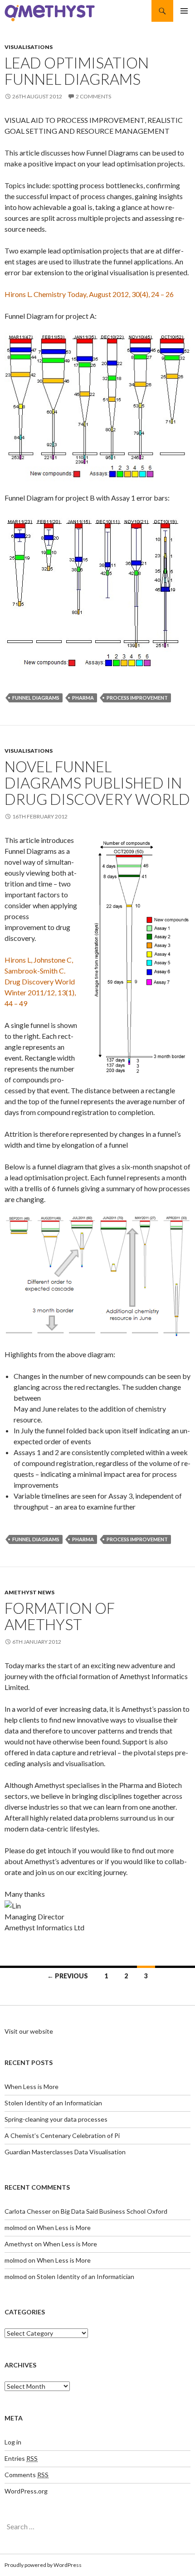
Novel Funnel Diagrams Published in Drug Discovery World (97, 783)
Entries (21, 2458)
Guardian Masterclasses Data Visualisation (65, 2152)
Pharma (83, 698)
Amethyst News (29, 1592)
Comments (27, 2475)
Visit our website (29, 2031)
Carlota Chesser (28, 2211)
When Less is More (32, 2087)
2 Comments (93, 96)
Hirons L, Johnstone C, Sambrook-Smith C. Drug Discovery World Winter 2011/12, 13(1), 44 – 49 (40, 981)
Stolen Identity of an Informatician (53, 2103)
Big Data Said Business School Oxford (114, 2211)
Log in (13, 2442)
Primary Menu (184, 11)
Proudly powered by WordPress (43, 2565)
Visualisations (29, 47)
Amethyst (19, 2244)
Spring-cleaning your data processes (56, 2119)
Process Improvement (137, 698)
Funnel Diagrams (36, 698)
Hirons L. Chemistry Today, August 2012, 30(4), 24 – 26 (89, 294)
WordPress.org (26, 2491)
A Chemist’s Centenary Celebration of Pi (62, 2135)
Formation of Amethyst (60, 1616)
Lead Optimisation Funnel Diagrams (77, 71)
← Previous (68, 1976)
